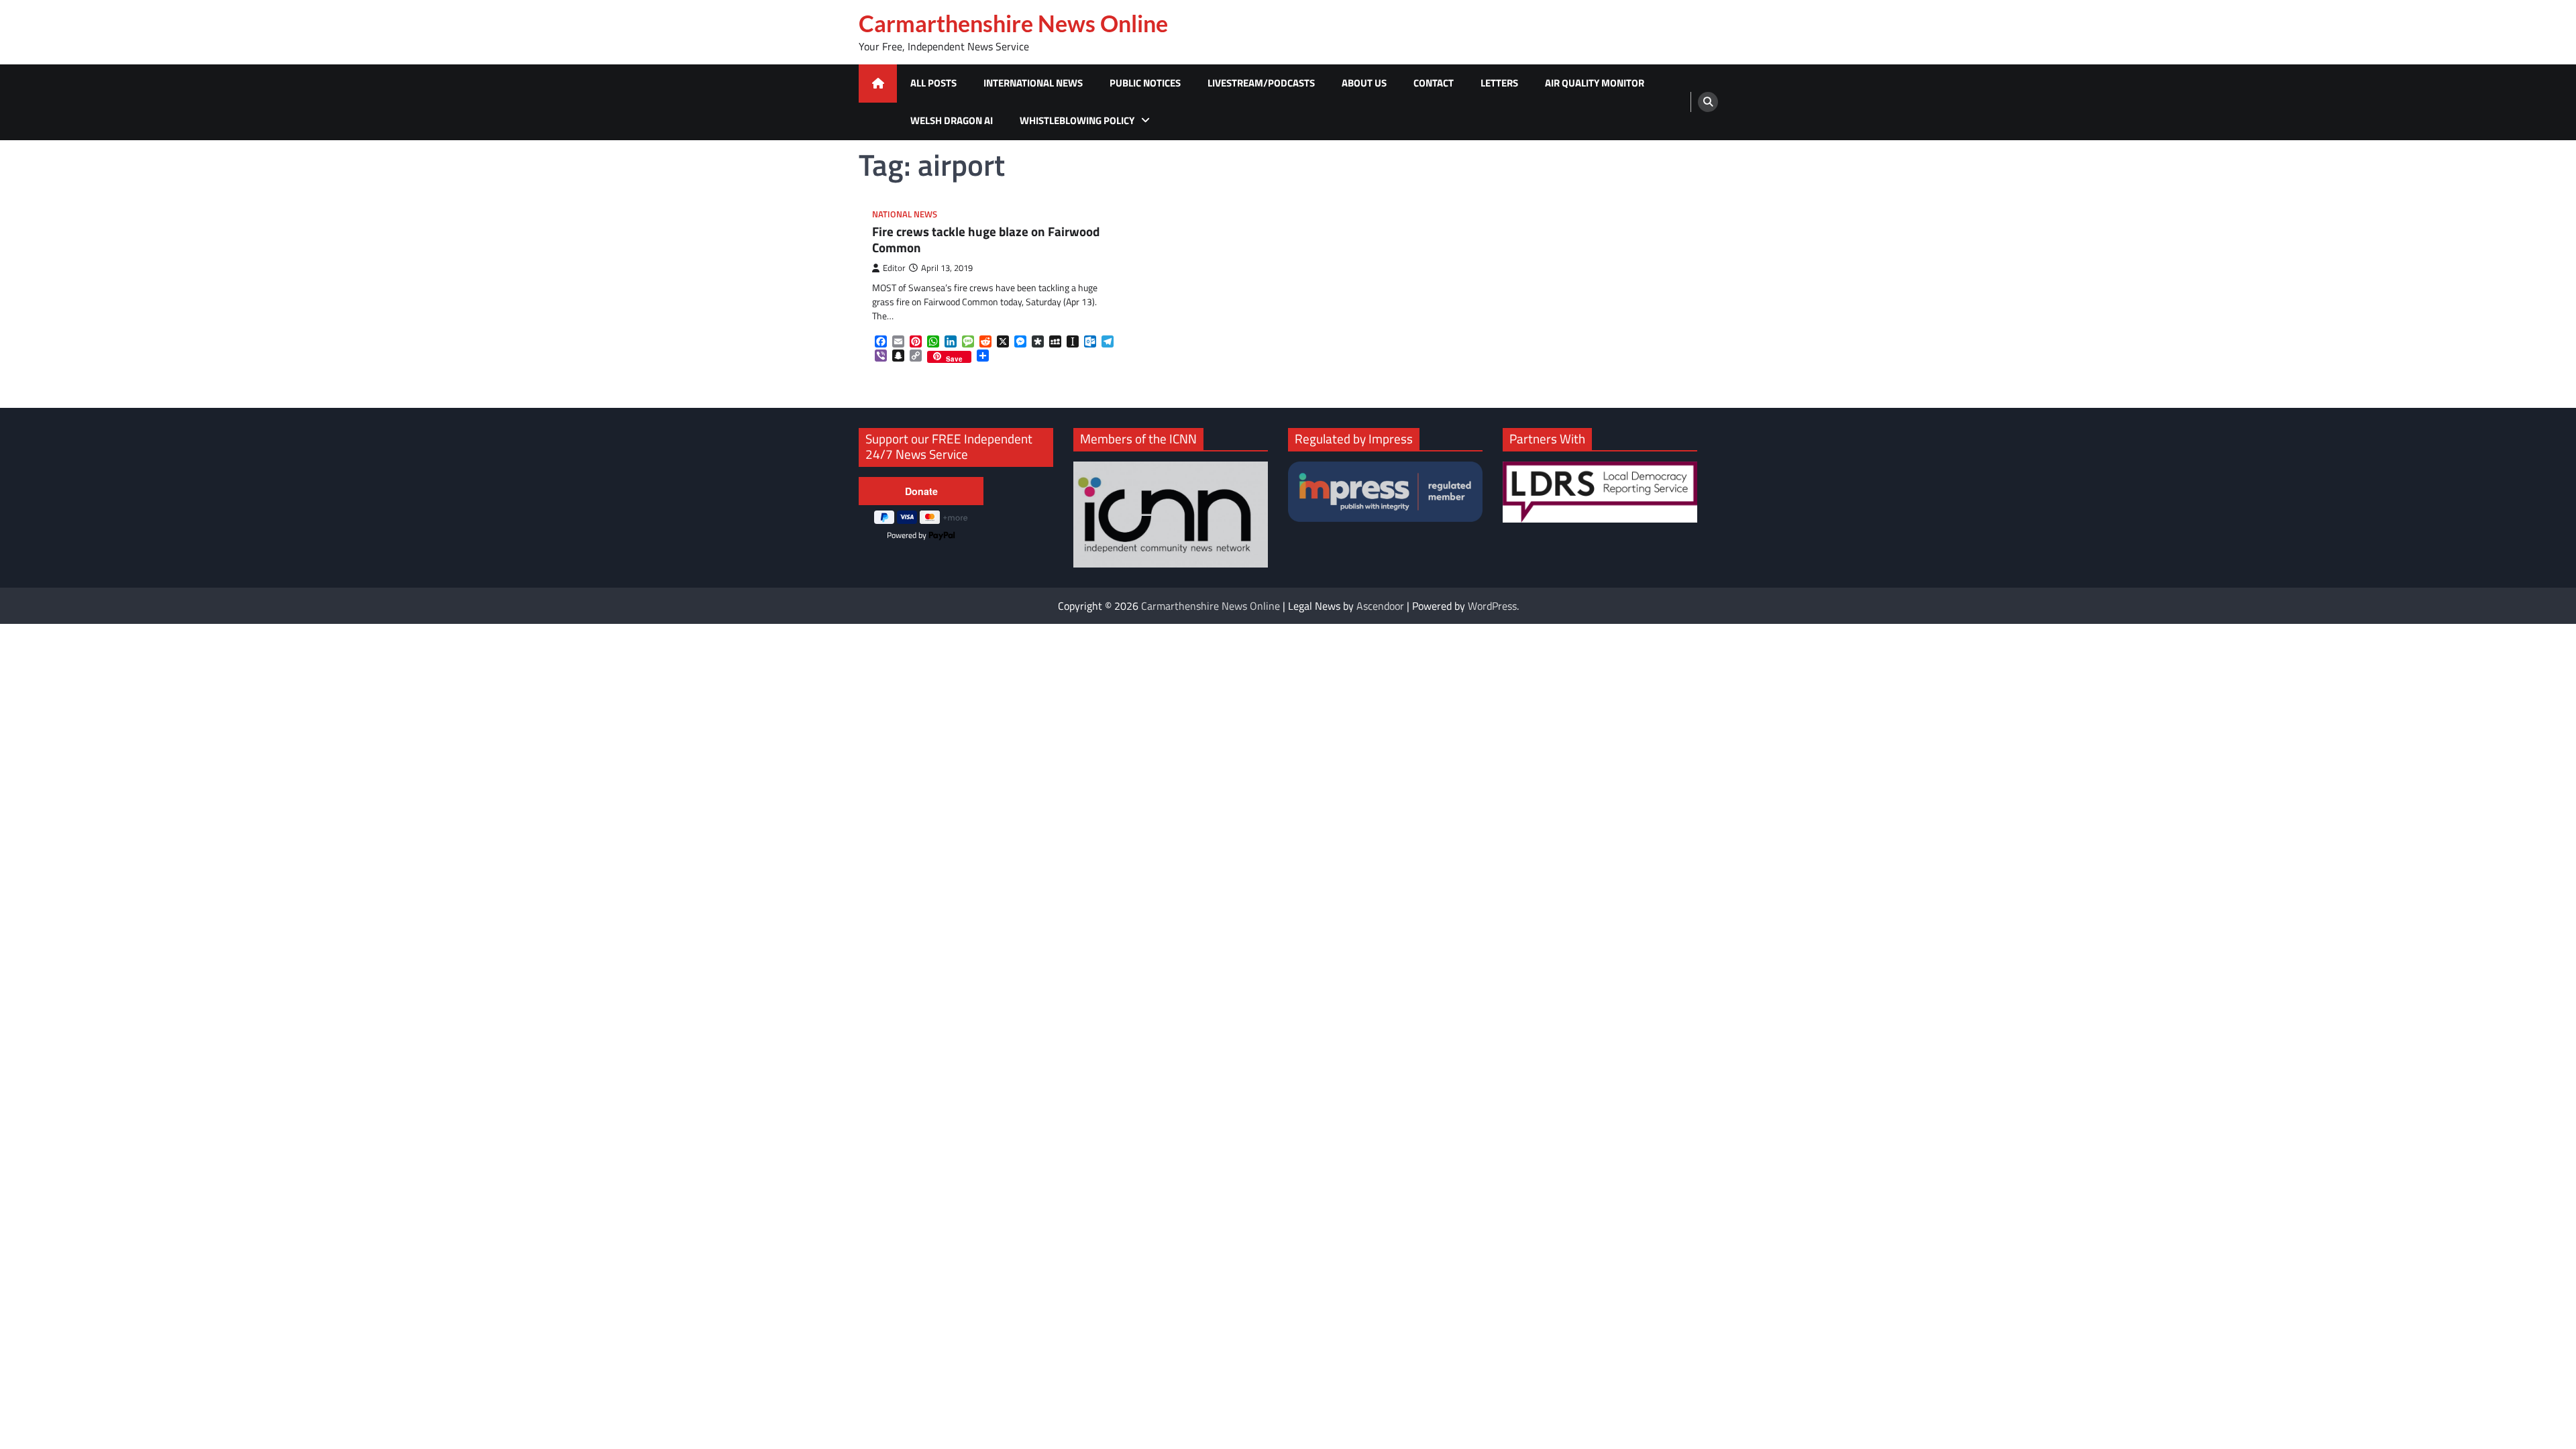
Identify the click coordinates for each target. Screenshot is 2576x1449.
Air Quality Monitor (1595, 83)
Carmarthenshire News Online (1013, 23)
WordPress (1492, 606)
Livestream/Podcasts (1261, 83)
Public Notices (1145, 83)
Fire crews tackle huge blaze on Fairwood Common (986, 240)
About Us (1364, 83)
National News (905, 214)
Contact (1434, 83)
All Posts (933, 83)
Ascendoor (1380, 606)
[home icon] (878, 84)
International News (1033, 83)
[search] (1708, 102)
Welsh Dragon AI (952, 120)
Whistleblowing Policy (1077, 120)
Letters (1499, 83)
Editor (894, 268)
